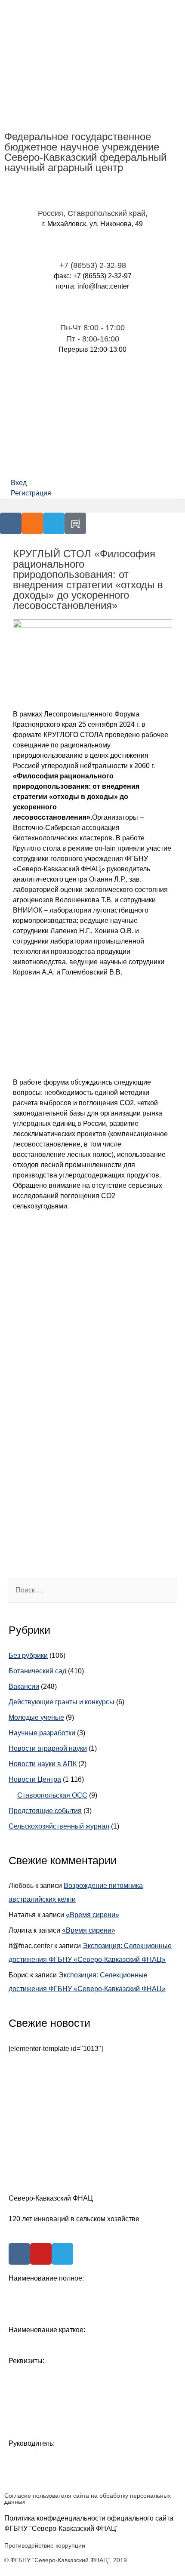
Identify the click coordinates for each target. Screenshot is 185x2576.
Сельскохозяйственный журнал (59, 1826)
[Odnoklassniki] (32, 523)
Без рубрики (28, 1655)
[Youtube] (41, 2254)
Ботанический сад (37, 1671)
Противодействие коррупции (45, 2545)
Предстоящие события (45, 1811)
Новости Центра (35, 1779)
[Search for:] (92, 1590)
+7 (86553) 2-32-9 (91, 265)
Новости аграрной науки (48, 1748)
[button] (92, 506)
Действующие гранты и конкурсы (62, 1702)
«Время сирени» (92, 1915)
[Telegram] (54, 523)
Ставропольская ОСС (52, 1795)
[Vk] (11, 523)
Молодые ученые (36, 1717)
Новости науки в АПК (43, 1764)
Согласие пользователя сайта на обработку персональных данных (88, 2499)
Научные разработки (42, 1733)
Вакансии (24, 1686)
